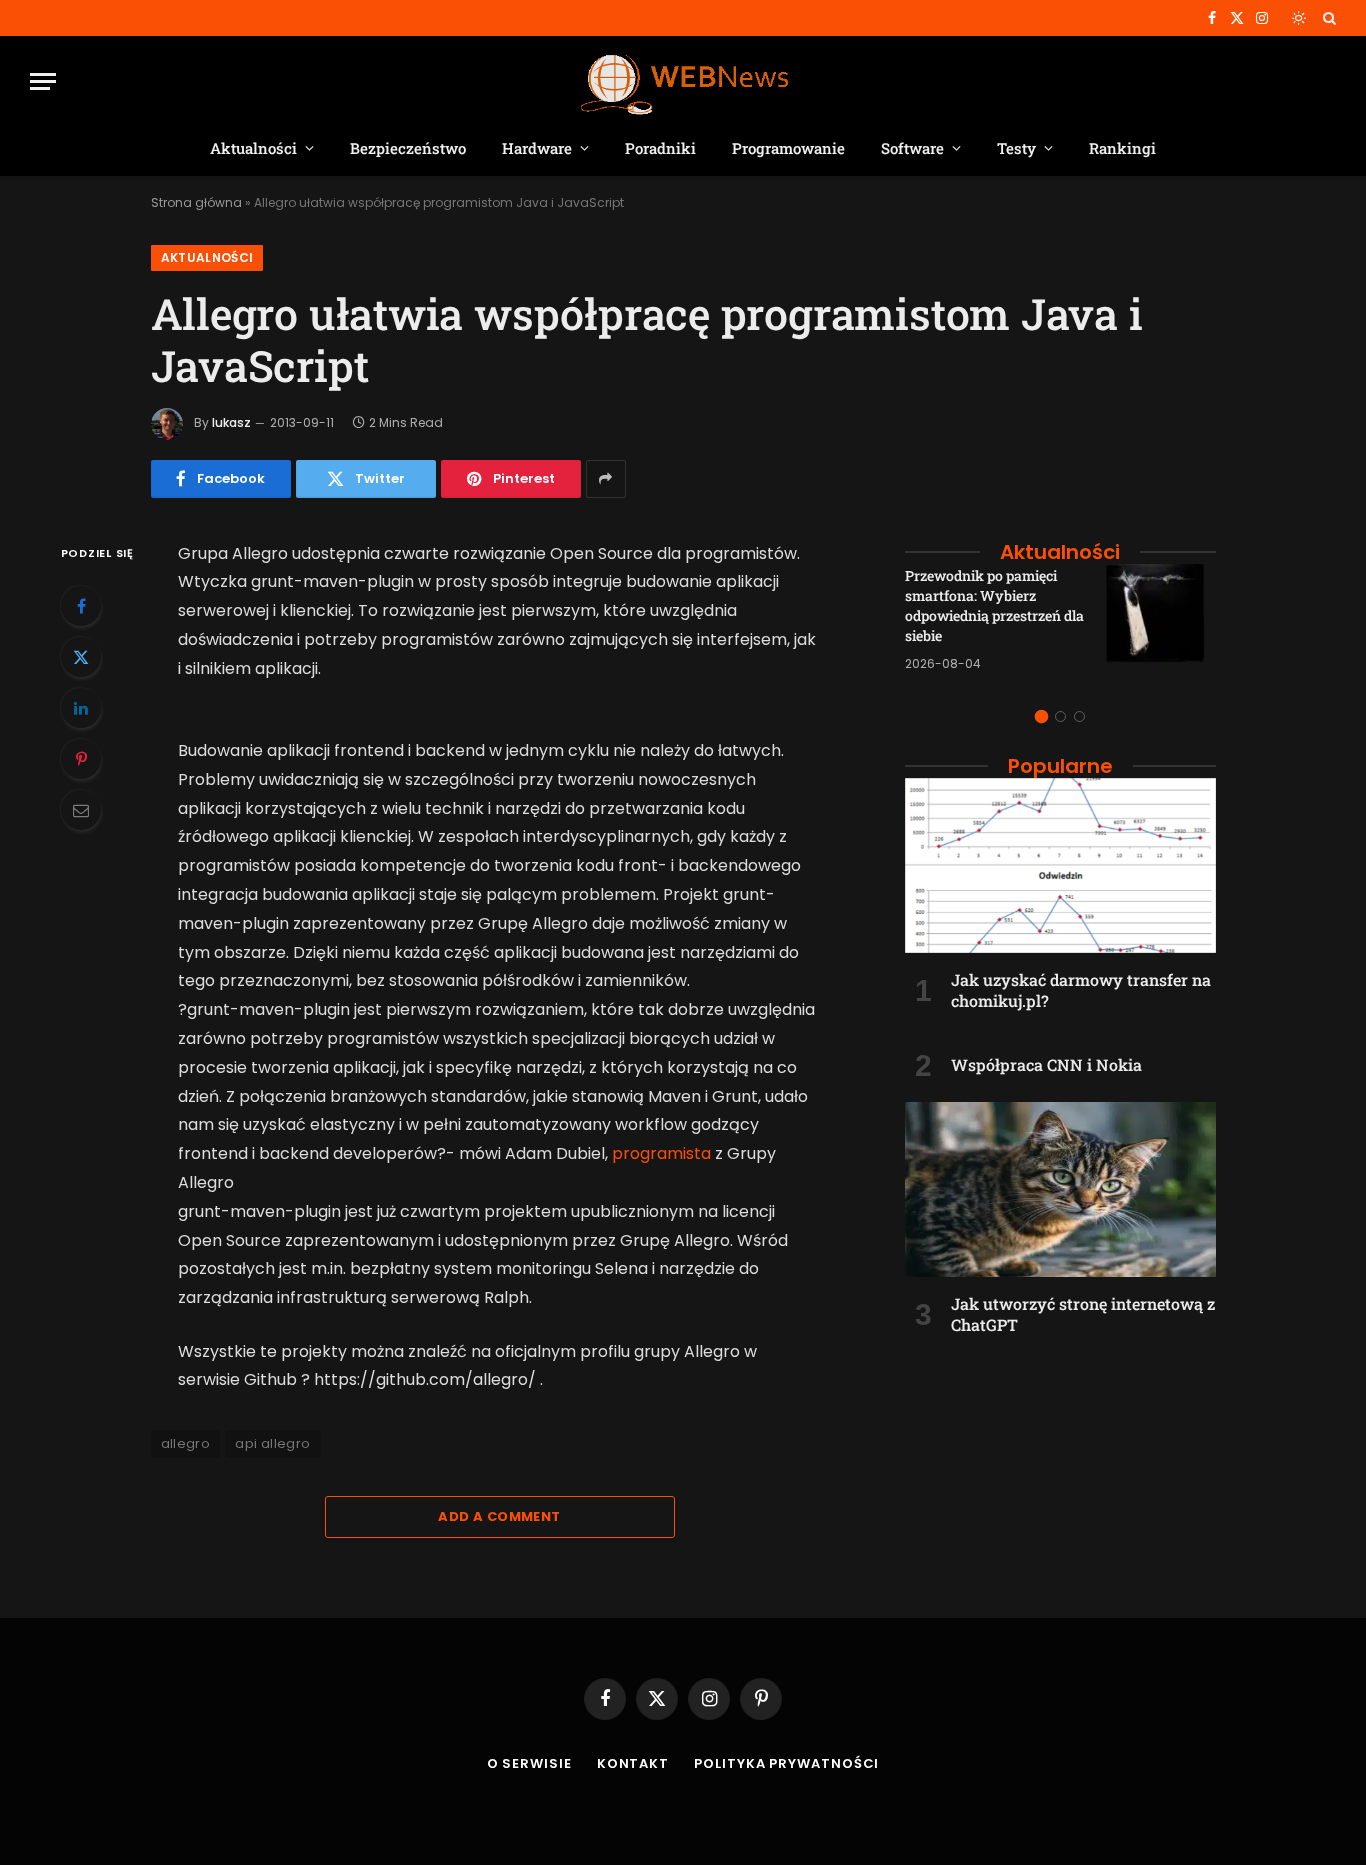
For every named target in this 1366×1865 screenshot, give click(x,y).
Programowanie (788, 148)
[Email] (81, 810)
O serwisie (529, 1763)
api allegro (272, 1443)
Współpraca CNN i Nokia (1046, 1064)
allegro (186, 1443)
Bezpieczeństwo (408, 148)
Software (912, 148)
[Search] (1327, 18)
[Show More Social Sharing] (606, 479)
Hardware (537, 148)
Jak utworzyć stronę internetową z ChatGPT (1083, 1314)
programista (661, 1153)
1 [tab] (1041, 716)
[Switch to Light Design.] (1299, 18)
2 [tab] (1060, 716)
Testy (1016, 148)
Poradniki (660, 148)
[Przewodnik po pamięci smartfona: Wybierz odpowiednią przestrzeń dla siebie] (1161, 619)
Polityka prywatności (786, 1763)
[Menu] (43, 81)
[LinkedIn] (81, 708)
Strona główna (196, 202)
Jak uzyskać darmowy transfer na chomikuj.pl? (1081, 990)
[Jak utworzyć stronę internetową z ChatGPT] (1060, 1189)
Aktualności (253, 148)
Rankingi (1122, 148)
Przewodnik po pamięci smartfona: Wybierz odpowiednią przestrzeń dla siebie (994, 605)
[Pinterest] (81, 759)
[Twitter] (81, 657)
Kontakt (633, 1763)
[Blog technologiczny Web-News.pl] (683, 81)
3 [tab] (1079, 716)
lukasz (231, 422)
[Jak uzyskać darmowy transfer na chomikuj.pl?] (1060, 865)
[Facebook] (81, 606)
